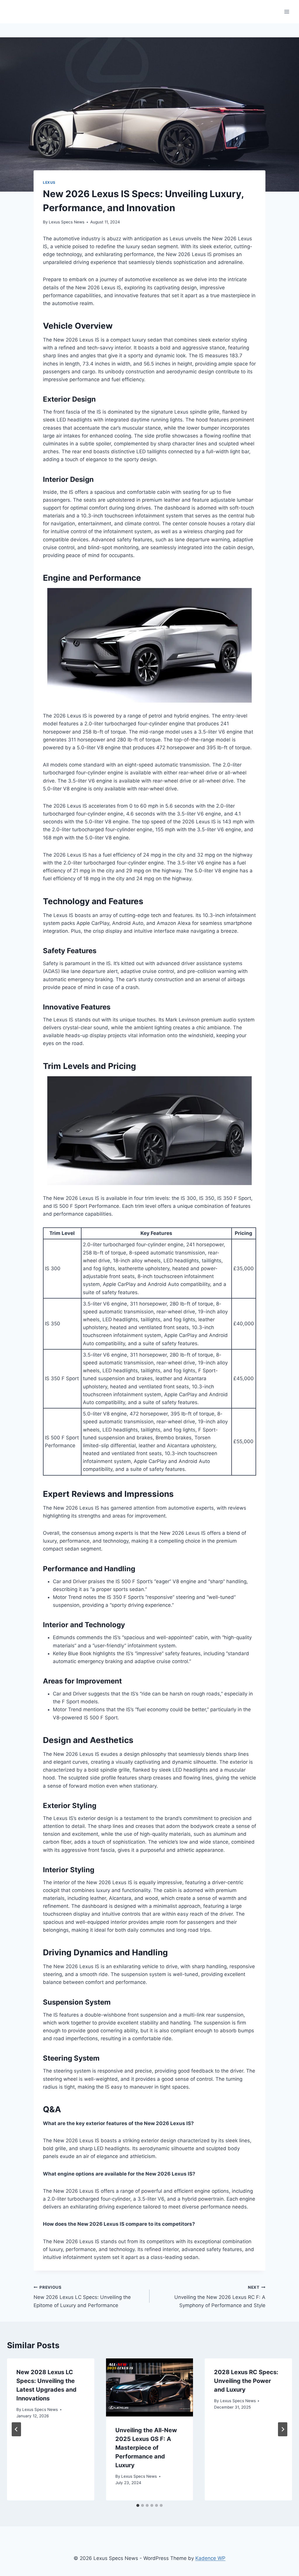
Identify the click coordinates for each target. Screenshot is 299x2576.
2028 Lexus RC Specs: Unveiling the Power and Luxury (246, 2381)
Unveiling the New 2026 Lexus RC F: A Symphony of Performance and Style (220, 2297)
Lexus (49, 182)
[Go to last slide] (16, 2429)
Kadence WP (210, 2558)
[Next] (283, 2429)
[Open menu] (287, 12)
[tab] (138, 2505)
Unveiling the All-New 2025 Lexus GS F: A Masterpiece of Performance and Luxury (146, 2448)
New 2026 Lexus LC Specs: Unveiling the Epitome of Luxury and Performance (82, 2297)
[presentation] (150, 2387)
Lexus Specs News (67, 222)
